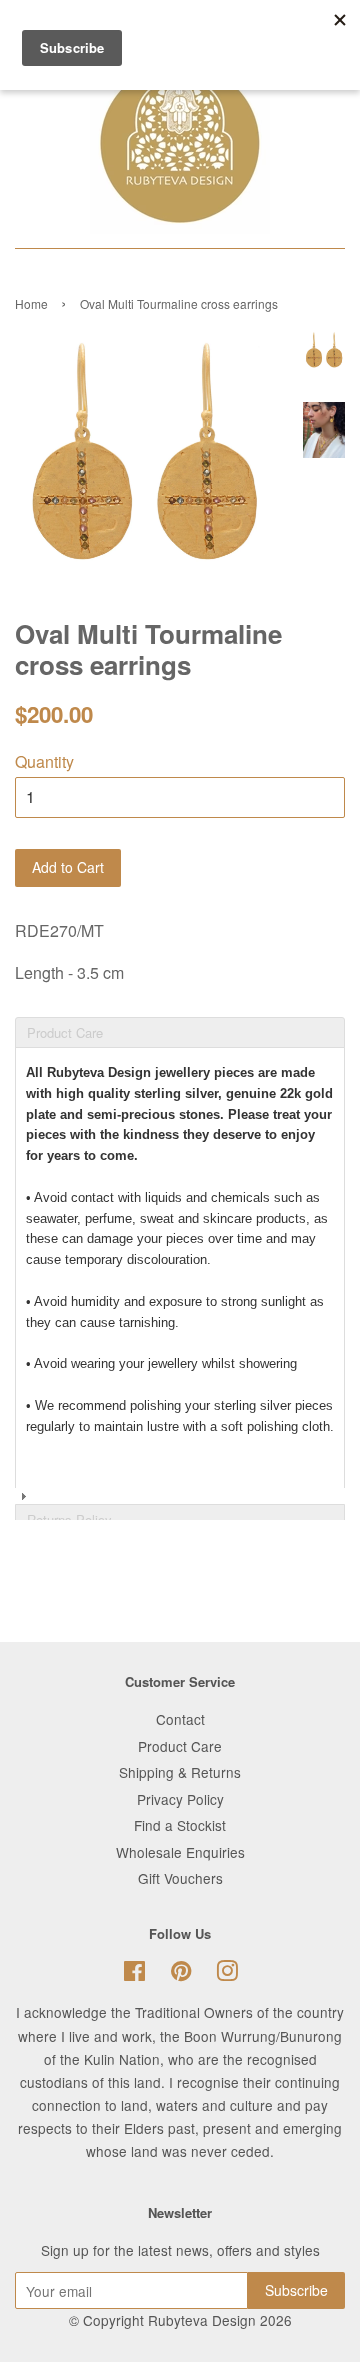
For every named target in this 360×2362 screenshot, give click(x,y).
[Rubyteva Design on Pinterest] (181, 1974)
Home (31, 303)
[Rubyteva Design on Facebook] (134, 1974)
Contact (180, 1719)
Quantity (44, 761)
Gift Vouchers (180, 1878)
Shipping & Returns (180, 1772)
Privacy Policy (180, 1799)
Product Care (180, 1746)
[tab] (180, 1016)
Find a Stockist (180, 1825)
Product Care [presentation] (65, 1032)
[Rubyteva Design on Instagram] (227, 1974)
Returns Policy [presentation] (69, 1519)
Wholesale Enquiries (180, 1852)
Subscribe (296, 2290)
